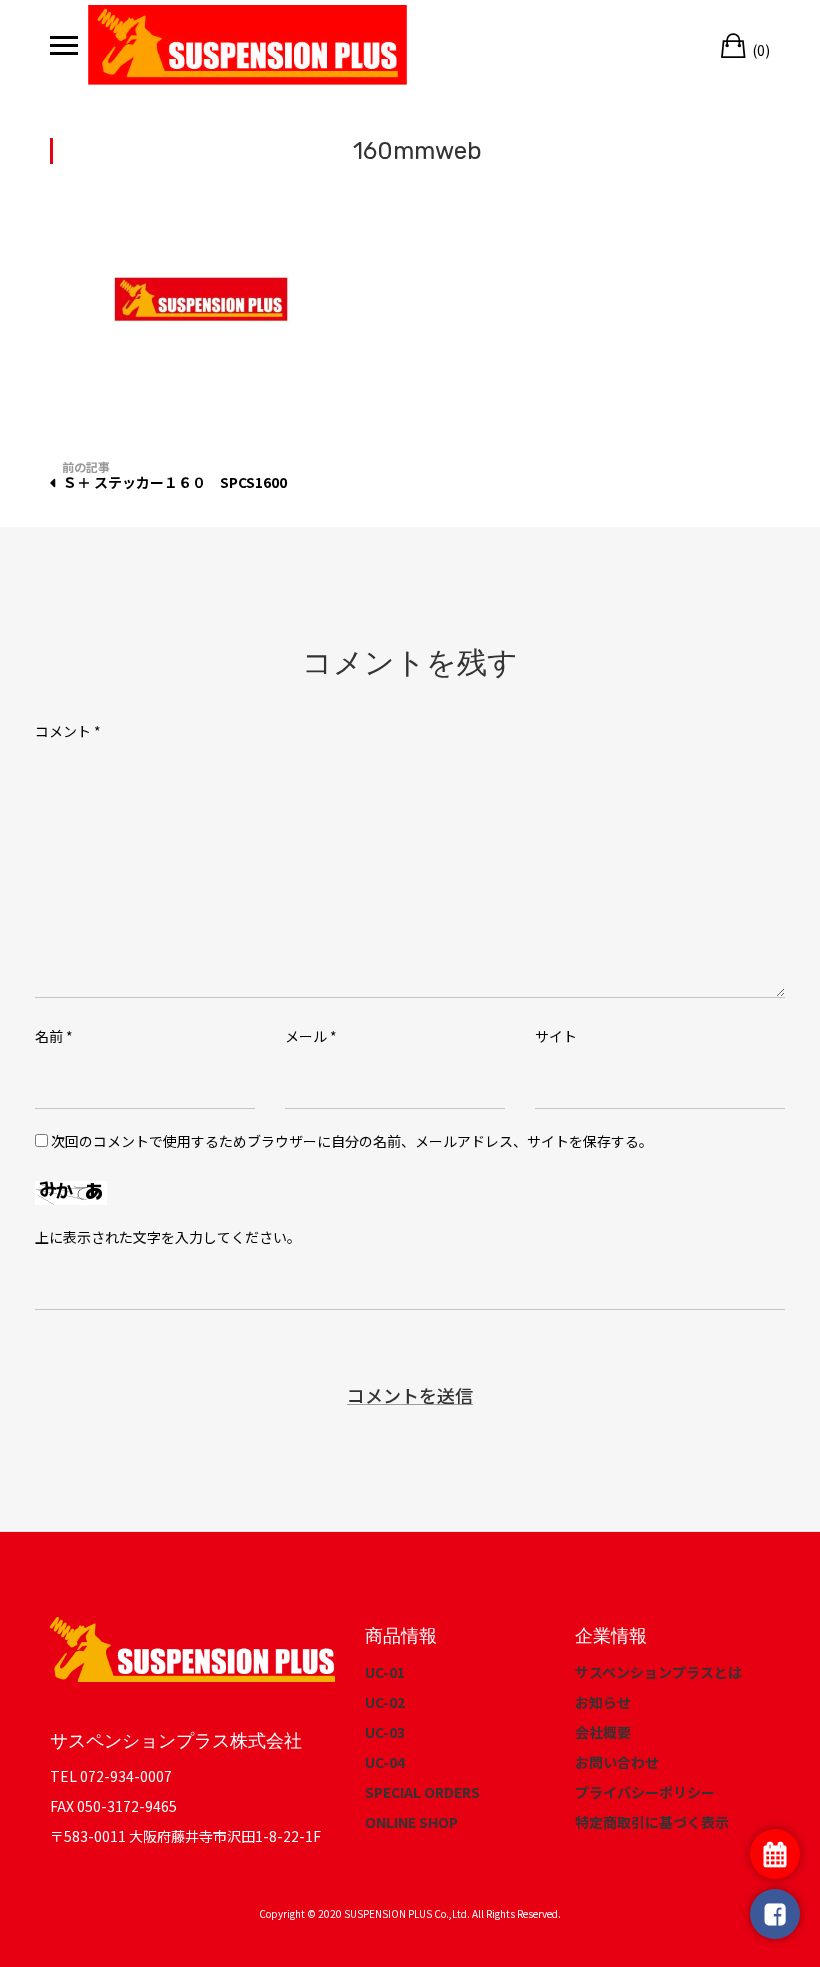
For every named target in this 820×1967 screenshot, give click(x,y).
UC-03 (385, 1732)
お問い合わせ (617, 1762)
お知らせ (603, 1702)
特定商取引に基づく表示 (652, 1822)
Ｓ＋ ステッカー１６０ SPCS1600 (175, 482)
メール (311, 1036)
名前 (54, 1036)
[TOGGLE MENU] (64, 45)
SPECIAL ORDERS (422, 1792)
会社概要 (603, 1732)
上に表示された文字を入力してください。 (168, 1237)
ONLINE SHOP (411, 1822)
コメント (68, 731)
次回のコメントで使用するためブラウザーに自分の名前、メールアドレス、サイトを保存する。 (352, 1141)
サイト (556, 1036)
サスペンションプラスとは (658, 1672)
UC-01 (385, 1672)
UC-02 (385, 1702)
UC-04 (385, 1762)
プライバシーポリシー (645, 1792)
